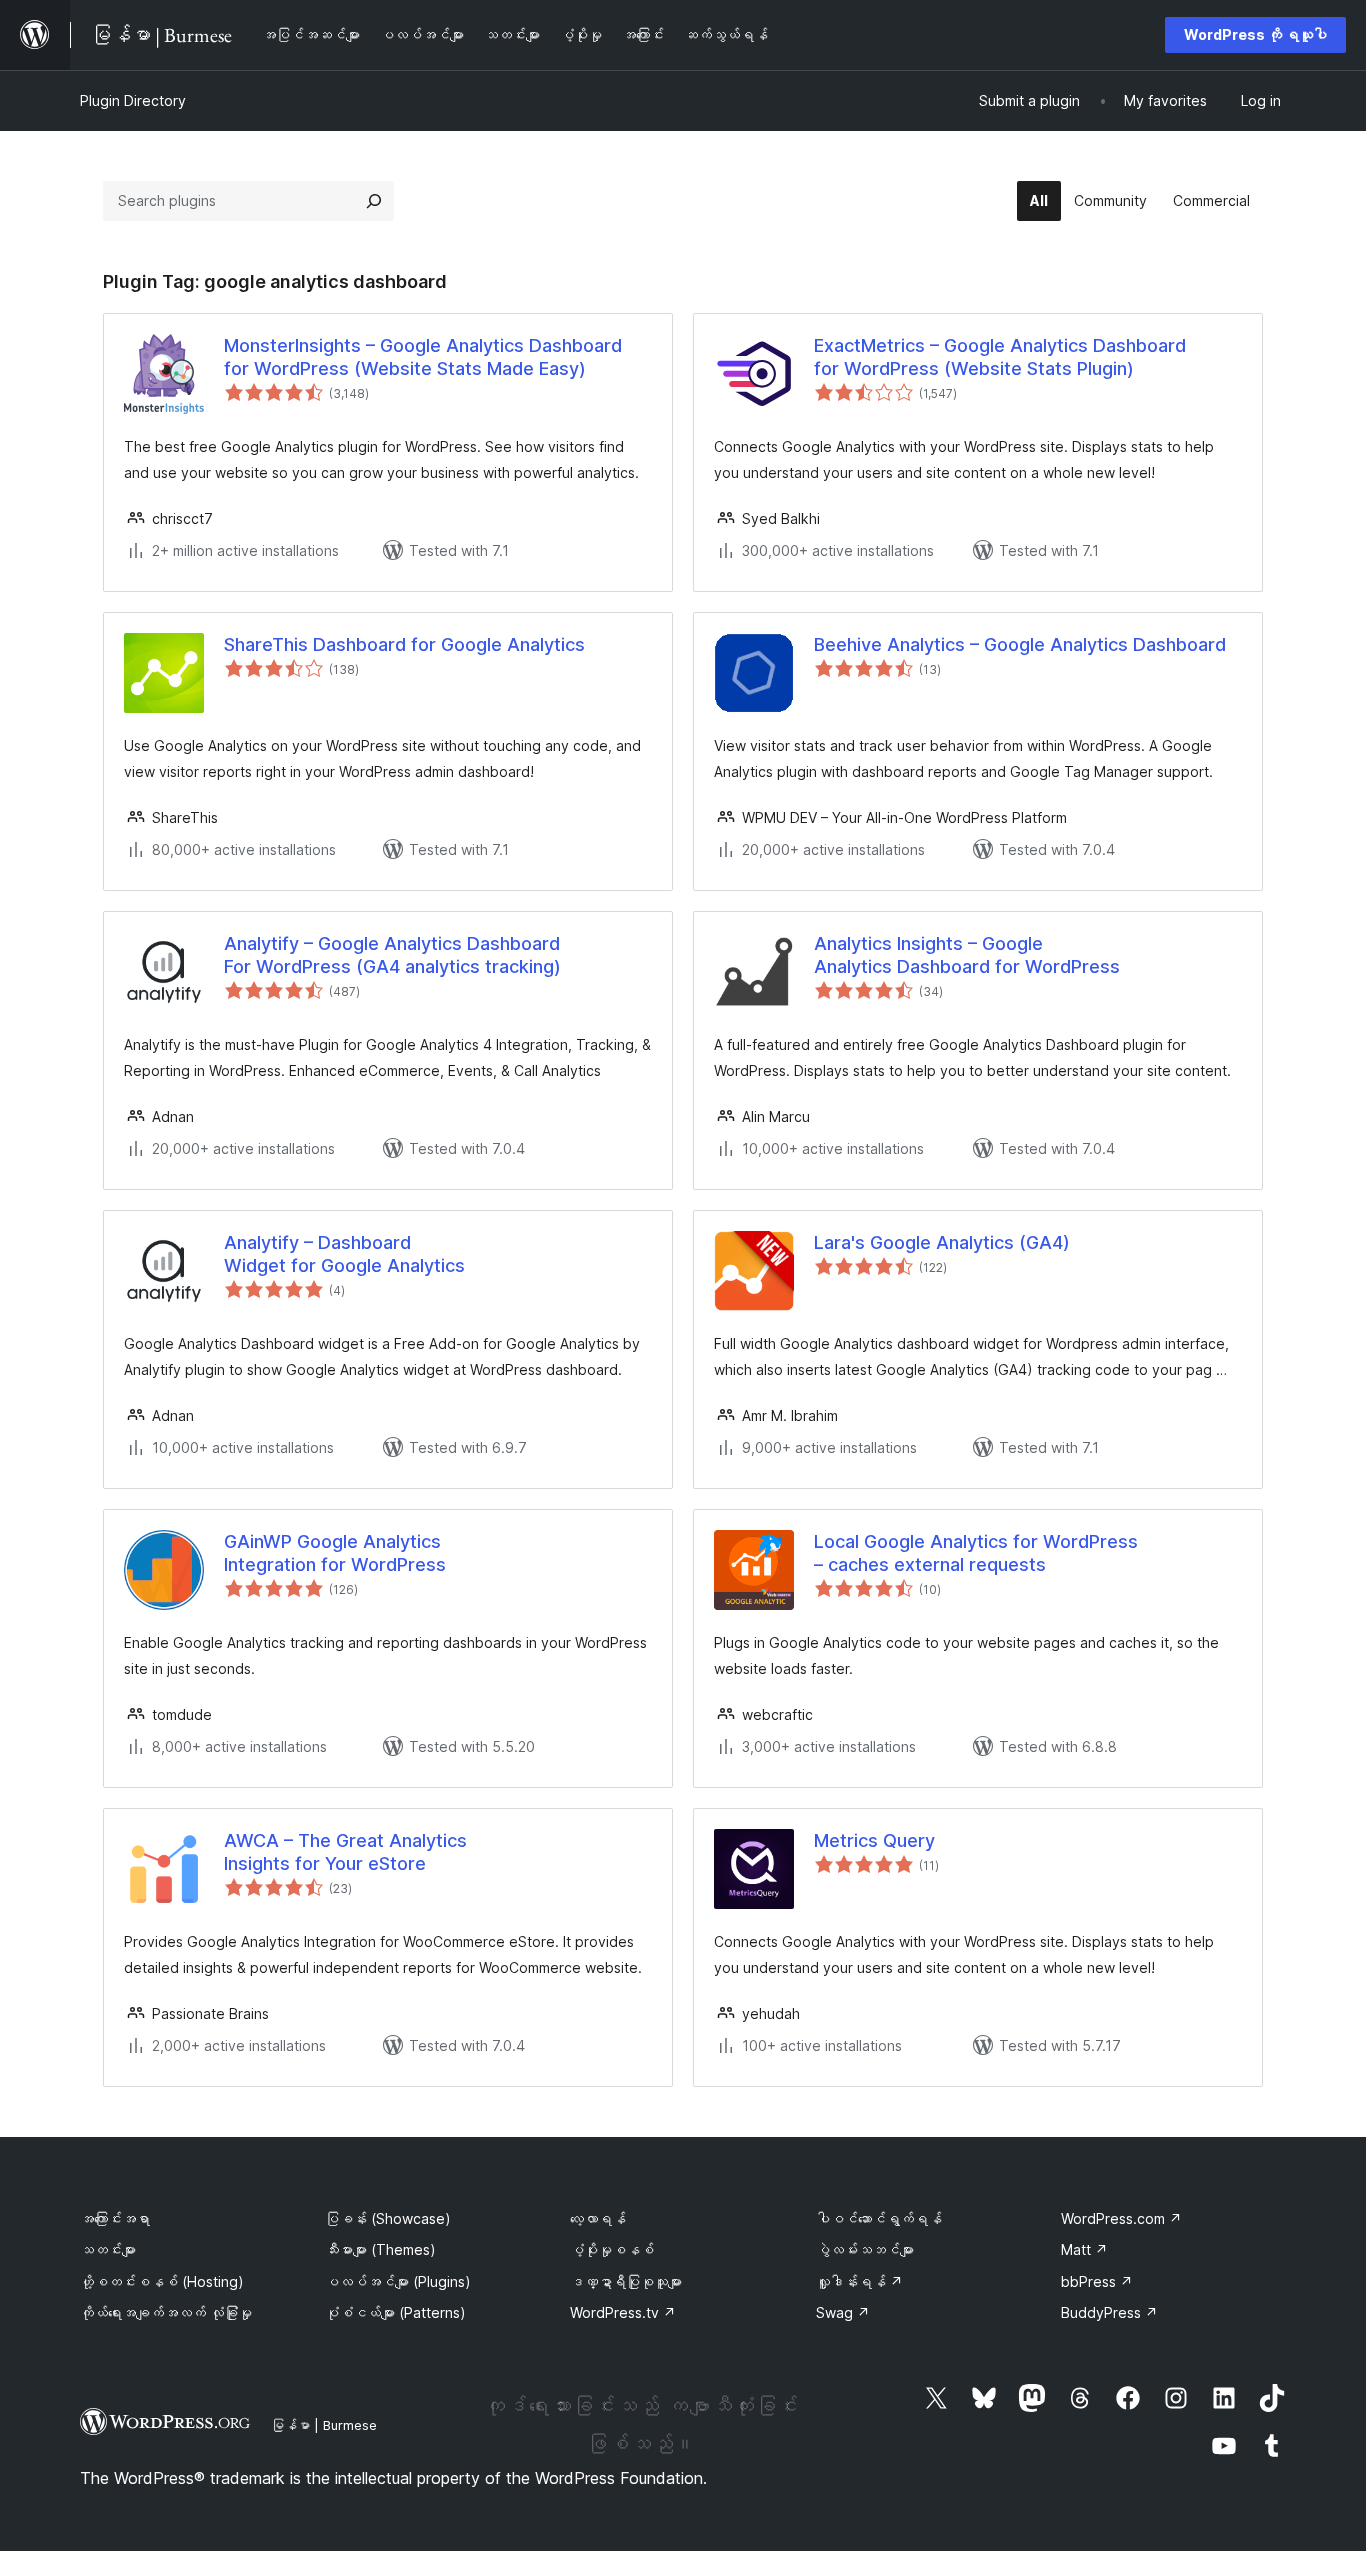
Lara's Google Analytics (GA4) (942, 1242)
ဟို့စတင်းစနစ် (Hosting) (162, 2281)
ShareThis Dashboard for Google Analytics (404, 644)
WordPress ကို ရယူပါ (1255, 34)
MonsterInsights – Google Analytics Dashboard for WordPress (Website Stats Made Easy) (423, 357)
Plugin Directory (133, 100)
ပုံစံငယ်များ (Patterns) (395, 2312)
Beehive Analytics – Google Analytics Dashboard (1020, 644)
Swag (843, 2312)
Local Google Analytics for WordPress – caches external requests (976, 1553)
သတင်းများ (108, 2249)
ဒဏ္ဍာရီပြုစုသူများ (626, 2281)
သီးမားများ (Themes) (380, 2249)
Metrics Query (874, 1840)
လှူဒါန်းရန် (859, 2281)
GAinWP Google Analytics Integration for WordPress (335, 1553)
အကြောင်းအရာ (115, 2218)
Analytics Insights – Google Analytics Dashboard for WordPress (967, 955)
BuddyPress (1109, 2312)
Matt (1084, 2249)
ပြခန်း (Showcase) (388, 2218)
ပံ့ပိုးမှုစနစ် (612, 2249)
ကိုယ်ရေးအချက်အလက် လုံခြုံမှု (166, 2312)
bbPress (1097, 2281)
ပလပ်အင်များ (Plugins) (398, 2281)
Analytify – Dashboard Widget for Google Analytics (344, 1254)
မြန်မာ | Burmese (324, 2425)
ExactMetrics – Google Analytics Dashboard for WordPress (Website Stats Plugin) (1000, 357)
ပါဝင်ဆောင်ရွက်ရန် (879, 2218)
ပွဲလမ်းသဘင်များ (865, 2249)
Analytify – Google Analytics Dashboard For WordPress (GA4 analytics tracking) (392, 955)
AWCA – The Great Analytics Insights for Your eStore (345, 1852)
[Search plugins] (374, 201)
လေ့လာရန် (598, 2218)
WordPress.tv (623, 2312)
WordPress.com (1121, 2218)
